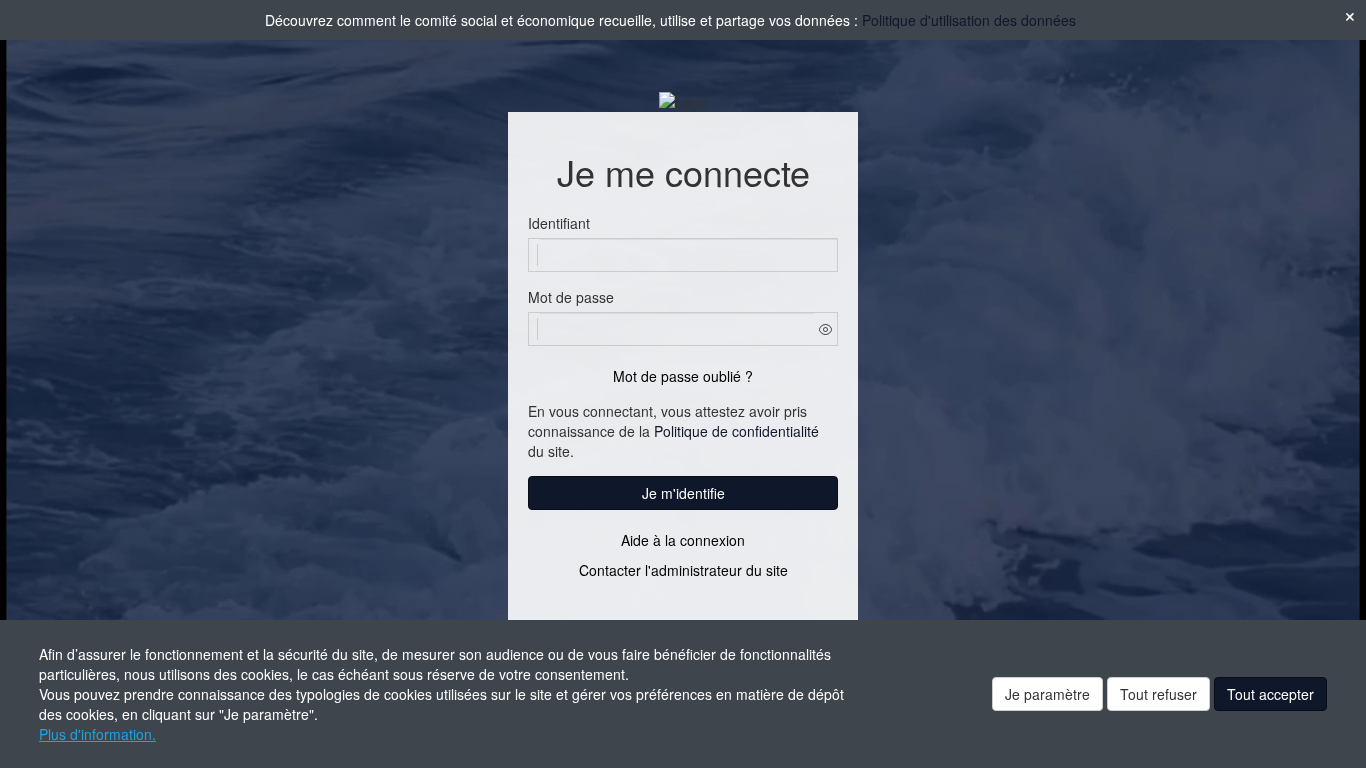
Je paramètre (1047, 694)
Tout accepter (1270, 694)
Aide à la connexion (683, 540)
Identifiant (559, 223)
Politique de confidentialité (736, 431)
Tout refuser (1158, 694)
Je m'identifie (683, 493)
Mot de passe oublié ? (683, 376)
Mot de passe (571, 297)
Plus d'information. (97, 734)
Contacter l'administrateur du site (683, 570)
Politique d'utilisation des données (969, 20)
